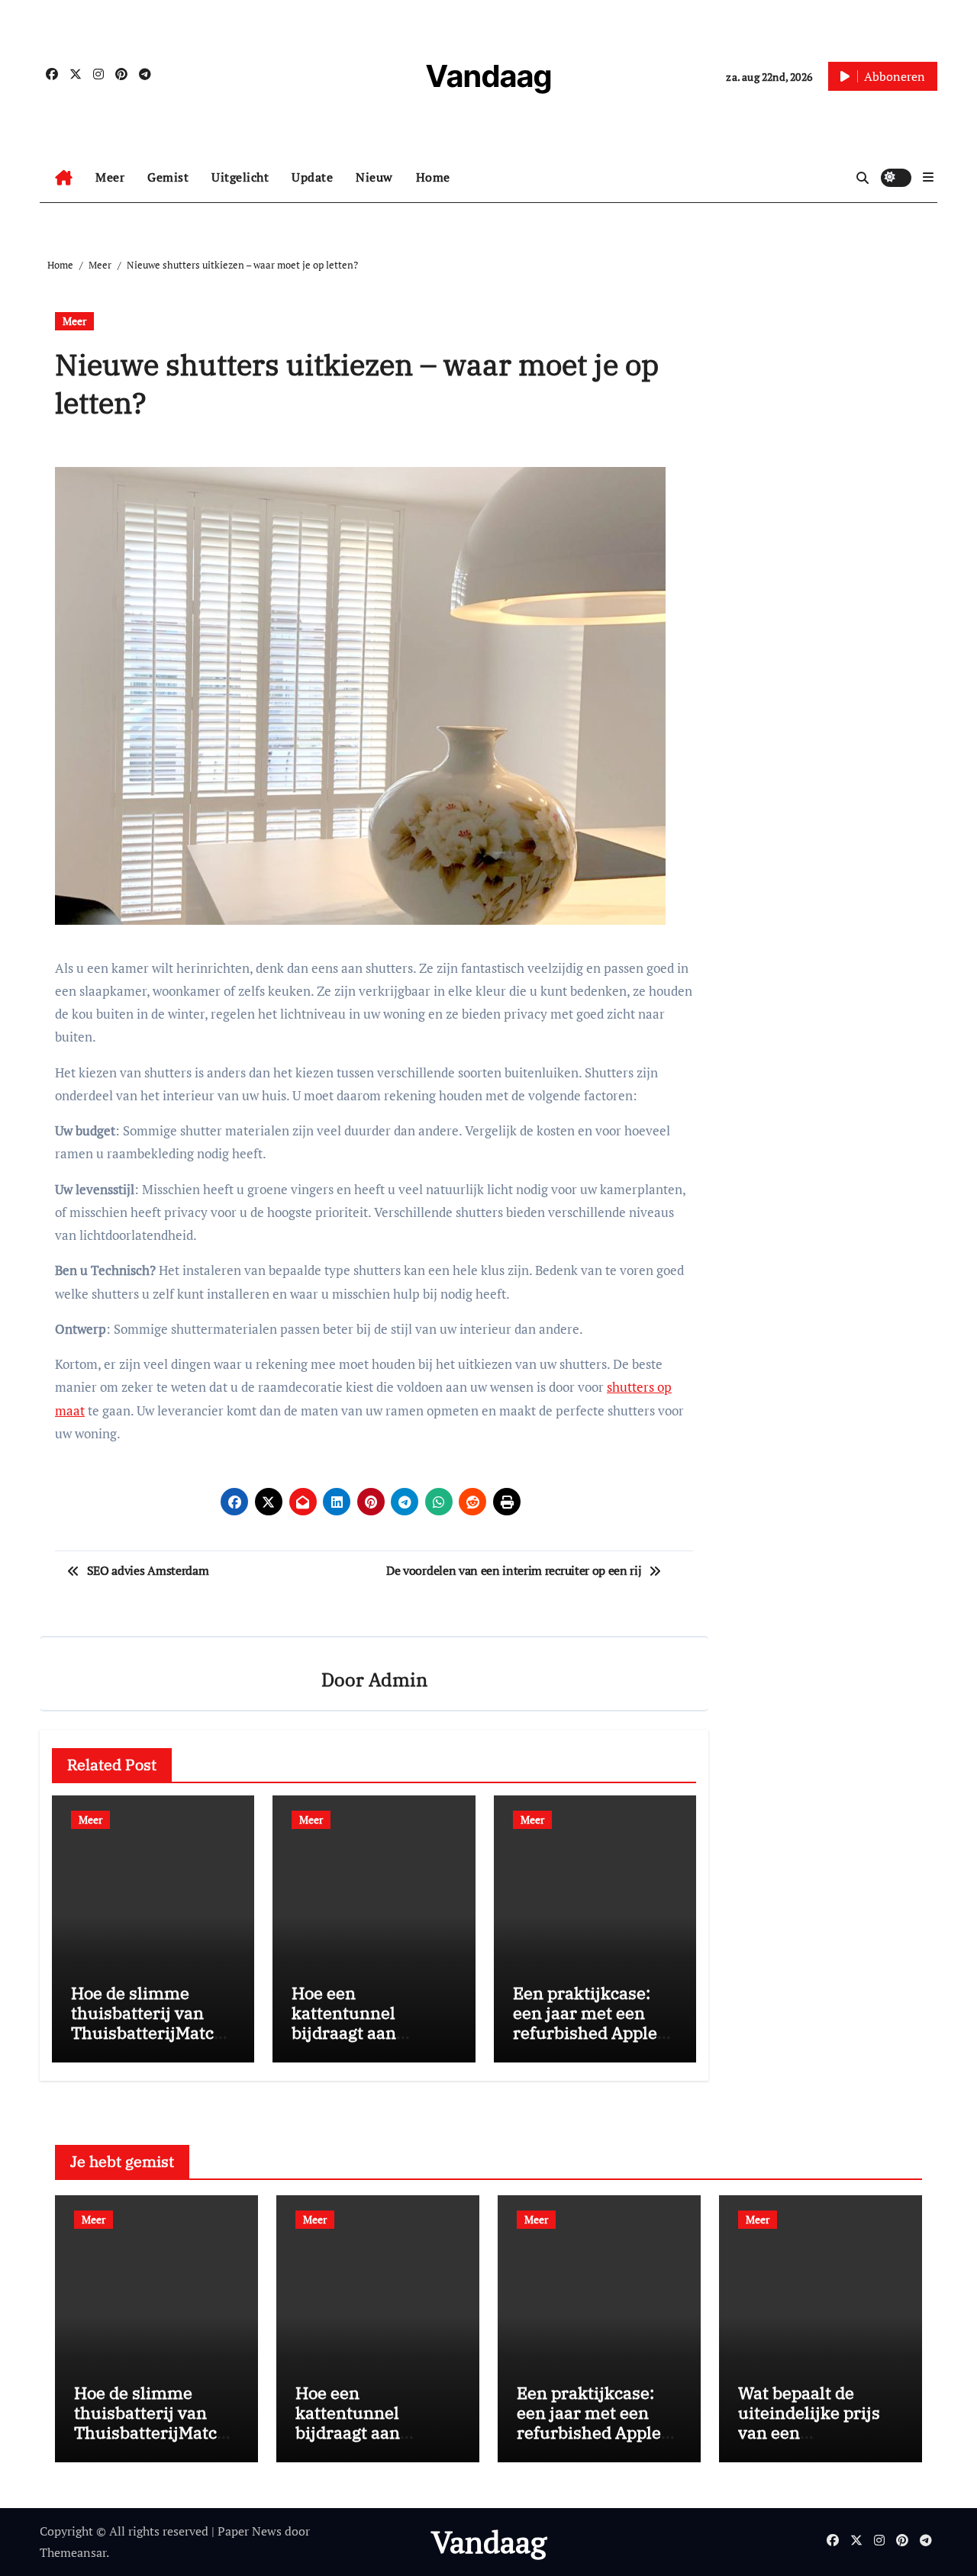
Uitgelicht (240, 177)
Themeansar (73, 2552)
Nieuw (374, 177)
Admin (398, 1679)
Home (433, 177)
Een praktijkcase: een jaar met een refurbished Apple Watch (585, 2023)
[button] (928, 177)
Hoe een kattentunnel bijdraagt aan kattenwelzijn (346, 2023)
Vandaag (489, 76)
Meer (110, 177)
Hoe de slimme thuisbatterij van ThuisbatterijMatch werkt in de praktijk (149, 2023)
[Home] (64, 178)
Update (312, 177)
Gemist (168, 177)
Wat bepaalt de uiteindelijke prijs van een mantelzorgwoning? (817, 2423)
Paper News (250, 2531)
